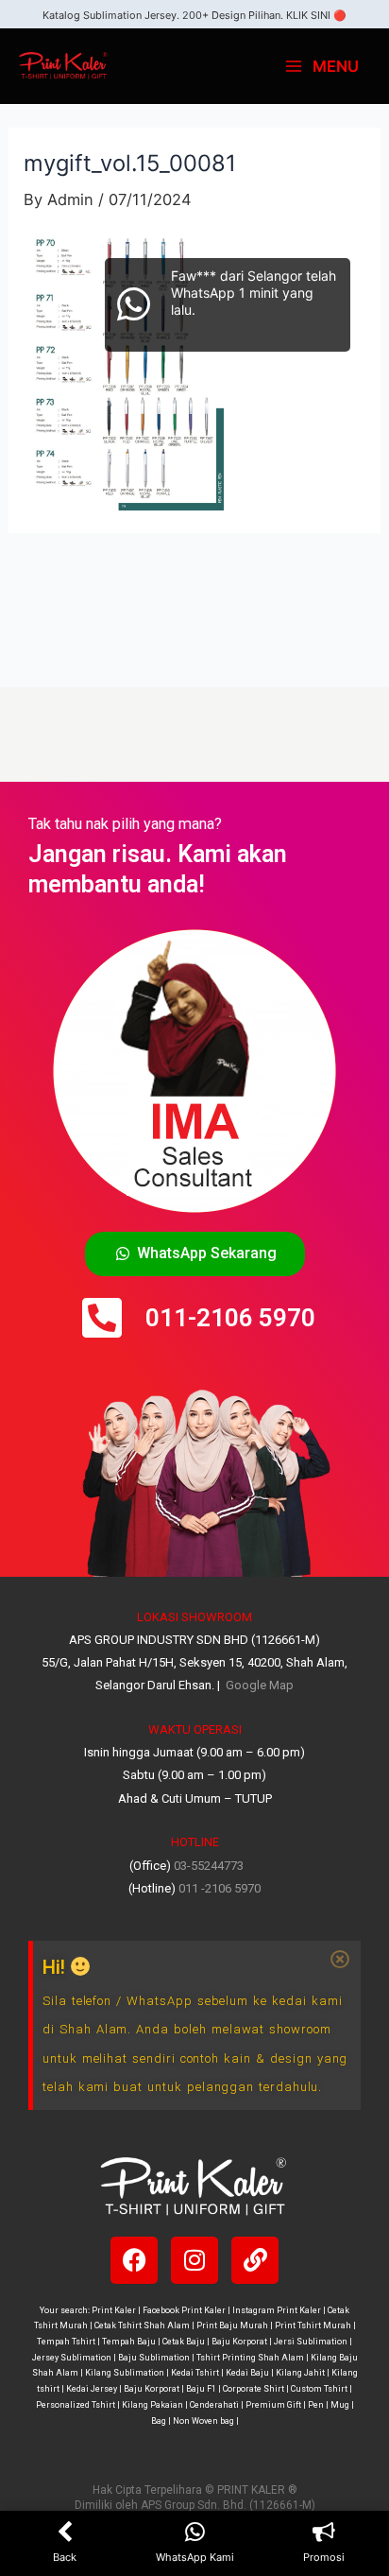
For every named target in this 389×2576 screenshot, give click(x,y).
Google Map (258, 1685)
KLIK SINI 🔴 (316, 15)
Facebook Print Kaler (184, 2310)
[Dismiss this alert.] (339, 1960)
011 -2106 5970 (220, 1888)
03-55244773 (209, 1866)
